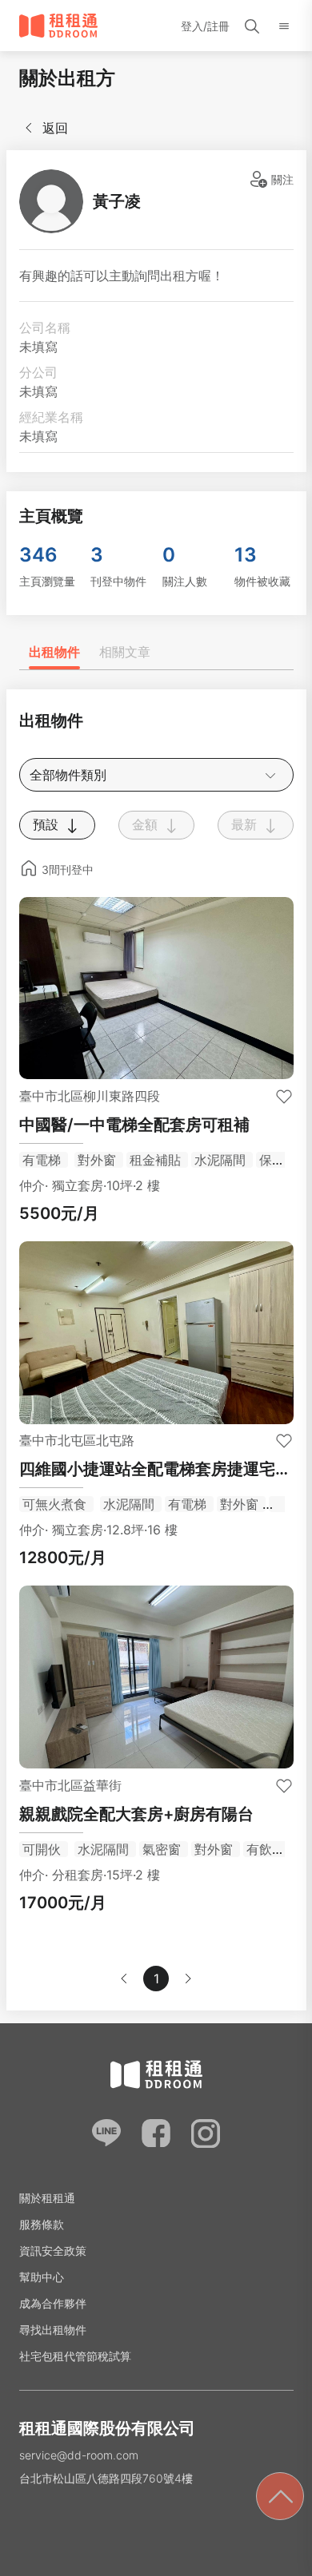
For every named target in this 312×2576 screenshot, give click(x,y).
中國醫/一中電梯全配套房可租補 (134, 1125)
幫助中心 (42, 2277)
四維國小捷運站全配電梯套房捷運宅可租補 (155, 1470)
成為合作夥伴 (53, 2303)
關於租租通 (47, 2198)
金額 (147, 824)
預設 (48, 824)
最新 (246, 824)
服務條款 (42, 2224)
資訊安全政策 (53, 2251)
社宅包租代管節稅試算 (75, 2356)
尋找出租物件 (53, 2330)
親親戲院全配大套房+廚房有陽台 (136, 1814)
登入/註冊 (205, 26)
